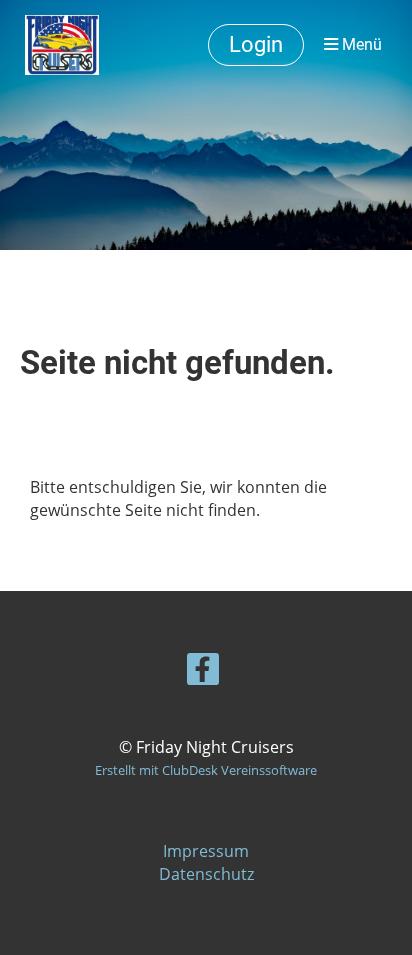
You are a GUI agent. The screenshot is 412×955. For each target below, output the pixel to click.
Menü (360, 44)
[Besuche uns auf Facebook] (203, 672)
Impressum (206, 851)
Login (256, 44)
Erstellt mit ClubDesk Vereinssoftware (206, 770)
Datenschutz (206, 874)
